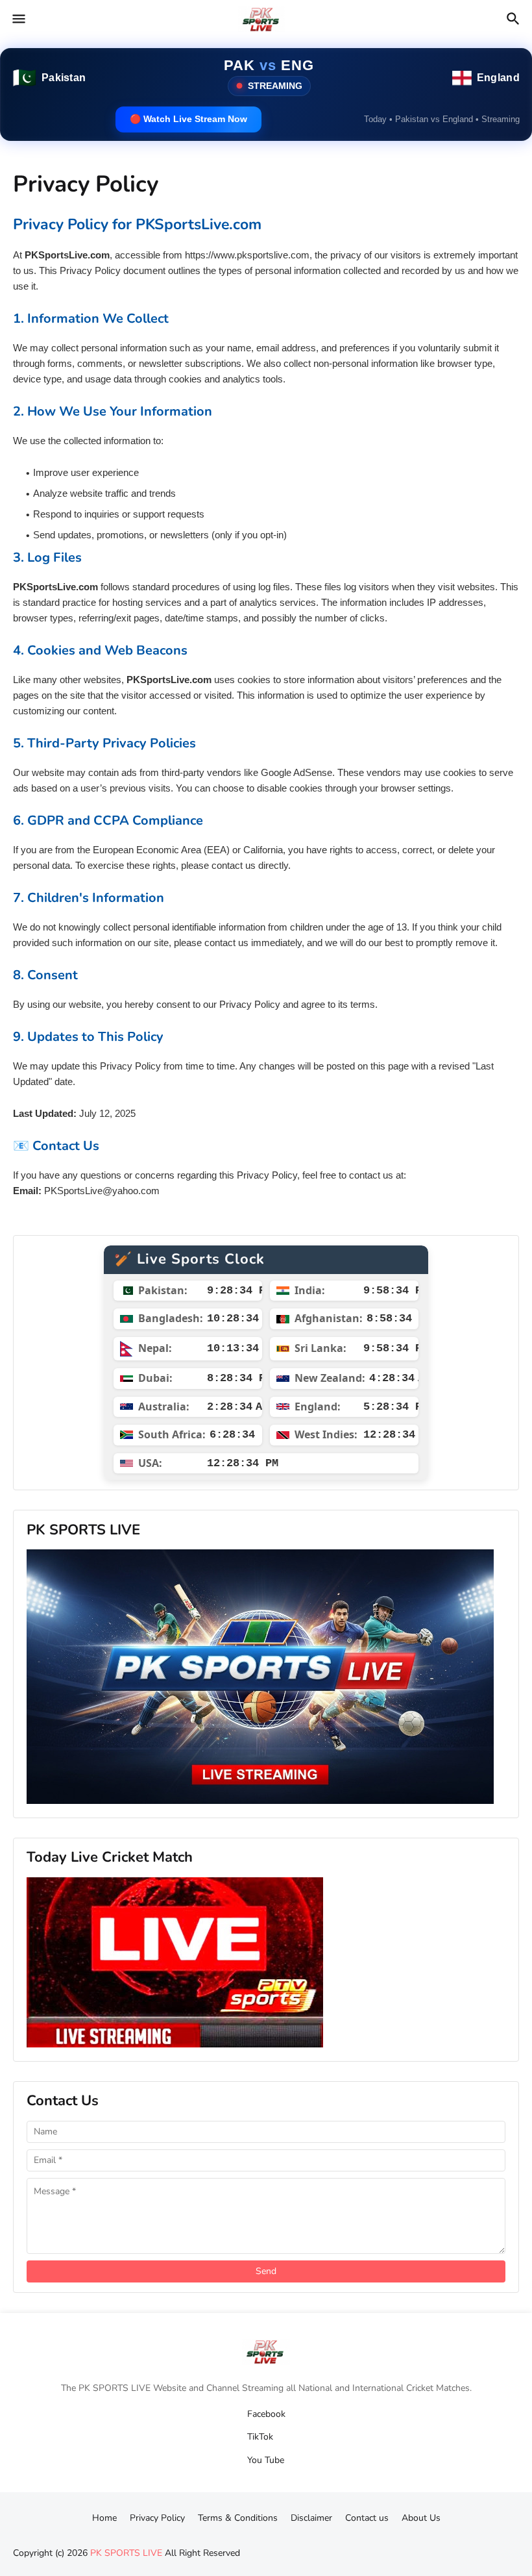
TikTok (260, 2434)
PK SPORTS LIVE (126, 2550)
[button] (18, 19)
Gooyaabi (338, 2537)
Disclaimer (311, 2515)
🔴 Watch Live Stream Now (188, 119)
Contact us (367, 2515)
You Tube (266, 2457)
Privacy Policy (157, 2515)
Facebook (266, 2411)
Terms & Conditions (238, 2515)
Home (104, 2515)
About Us (421, 2515)
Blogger (234, 2537)
